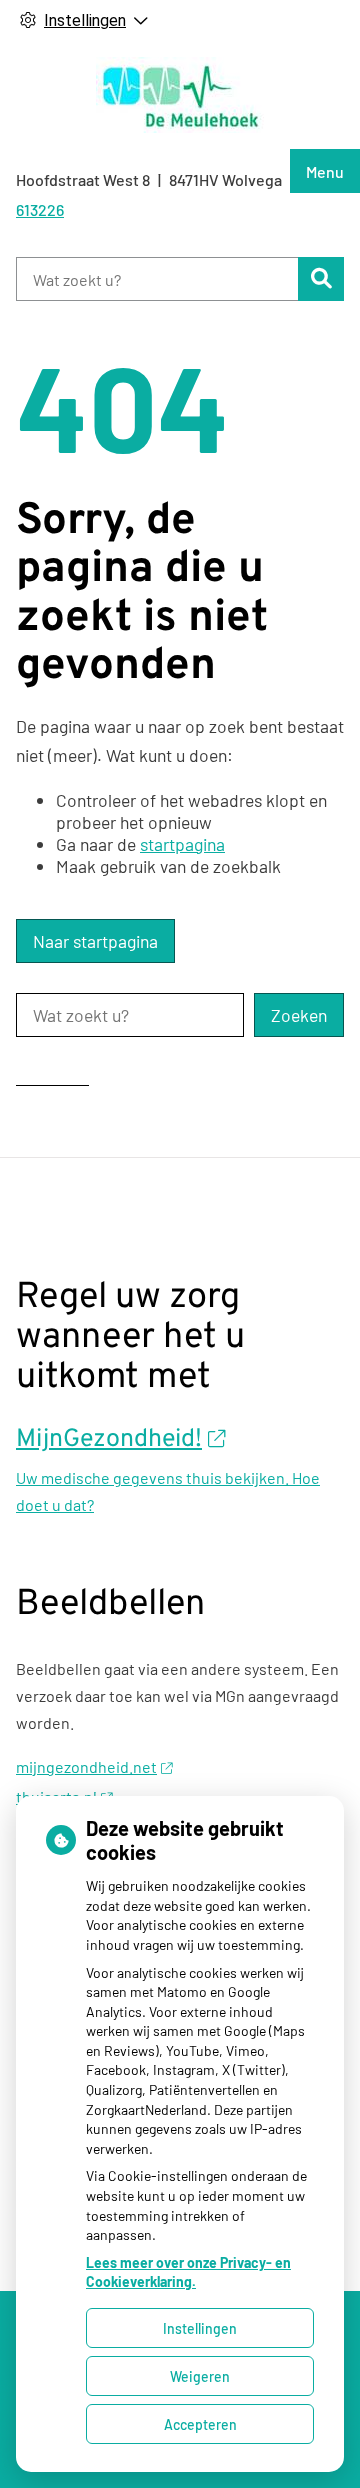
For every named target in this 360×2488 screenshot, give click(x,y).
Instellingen (200, 2328)
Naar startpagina (95, 941)
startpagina (182, 844)
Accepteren (200, 2424)
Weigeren (200, 2376)
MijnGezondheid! (109, 1440)
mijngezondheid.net (86, 1766)
